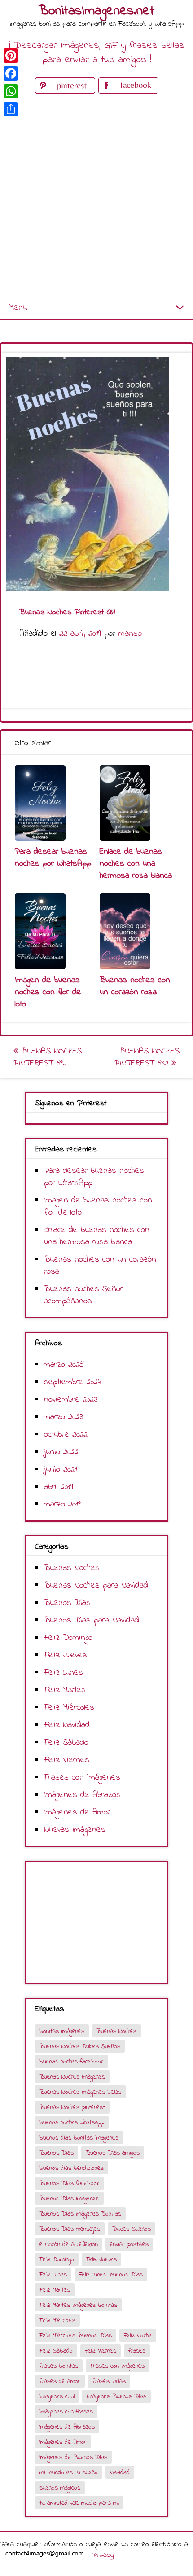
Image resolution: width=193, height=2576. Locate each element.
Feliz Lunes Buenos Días (111, 2275)
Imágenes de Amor (77, 1812)
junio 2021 (61, 1470)
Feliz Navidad (67, 1725)
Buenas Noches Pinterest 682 (147, 1057)
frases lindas (109, 2381)
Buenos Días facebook (70, 2184)
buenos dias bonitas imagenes (79, 2138)
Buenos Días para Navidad (92, 1620)
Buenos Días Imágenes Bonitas (80, 2214)
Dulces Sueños (132, 2229)
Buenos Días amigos (113, 2153)
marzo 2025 (64, 1365)
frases (137, 2351)
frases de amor (60, 2381)
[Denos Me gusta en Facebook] (128, 92)
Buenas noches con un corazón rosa (135, 986)
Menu (18, 308)
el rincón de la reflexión (69, 2244)
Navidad (120, 2473)
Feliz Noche (138, 2336)
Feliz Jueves (66, 1655)
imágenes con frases (66, 2412)
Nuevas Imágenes (75, 1830)
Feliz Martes (65, 1690)
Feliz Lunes (64, 1673)
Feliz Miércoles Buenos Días (76, 2336)
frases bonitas (59, 2366)
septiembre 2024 (73, 1382)
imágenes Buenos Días (116, 2397)
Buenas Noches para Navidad (96, 1585)
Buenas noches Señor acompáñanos (83, 1295)
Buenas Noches (72, 1568)
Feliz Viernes (67, 1760)
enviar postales (129, 2244)
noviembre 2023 (71, 1400)
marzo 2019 (62, 1504)
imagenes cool (57, 2397)
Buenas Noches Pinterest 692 (48, 1057)
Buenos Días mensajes (70, 2229)
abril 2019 (59, 1487)
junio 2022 (61, 1452)
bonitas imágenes (62, 2031)
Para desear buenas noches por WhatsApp (53, 858)
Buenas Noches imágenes (72, 2077)
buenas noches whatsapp (72, 2123)
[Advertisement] (96, 197)
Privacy (103, 2555)
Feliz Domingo (68, 1638)
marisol (131, 634)
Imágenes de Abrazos (82, 1795)
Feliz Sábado (66, 1743)
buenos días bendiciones (72, 2168)
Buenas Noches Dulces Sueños (80, 2047)
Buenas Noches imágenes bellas (80, 2092)
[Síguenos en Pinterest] (67, 92)
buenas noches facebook (72, 2062)
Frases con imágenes (82, 1778)
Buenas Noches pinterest (72, 2107)
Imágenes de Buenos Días (73, 2458)
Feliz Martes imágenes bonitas (78, 2305)
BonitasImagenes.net (96, 11)
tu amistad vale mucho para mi (79, 2503)
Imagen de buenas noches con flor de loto (48, 992)
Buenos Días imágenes (69, 2199)
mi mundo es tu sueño (69, 2473)
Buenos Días (67, 1603)
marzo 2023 (64, 1417)
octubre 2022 (66, 1435)
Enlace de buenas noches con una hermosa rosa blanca (136, 864)
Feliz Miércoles (69, 1708)
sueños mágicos (60, 2488)
